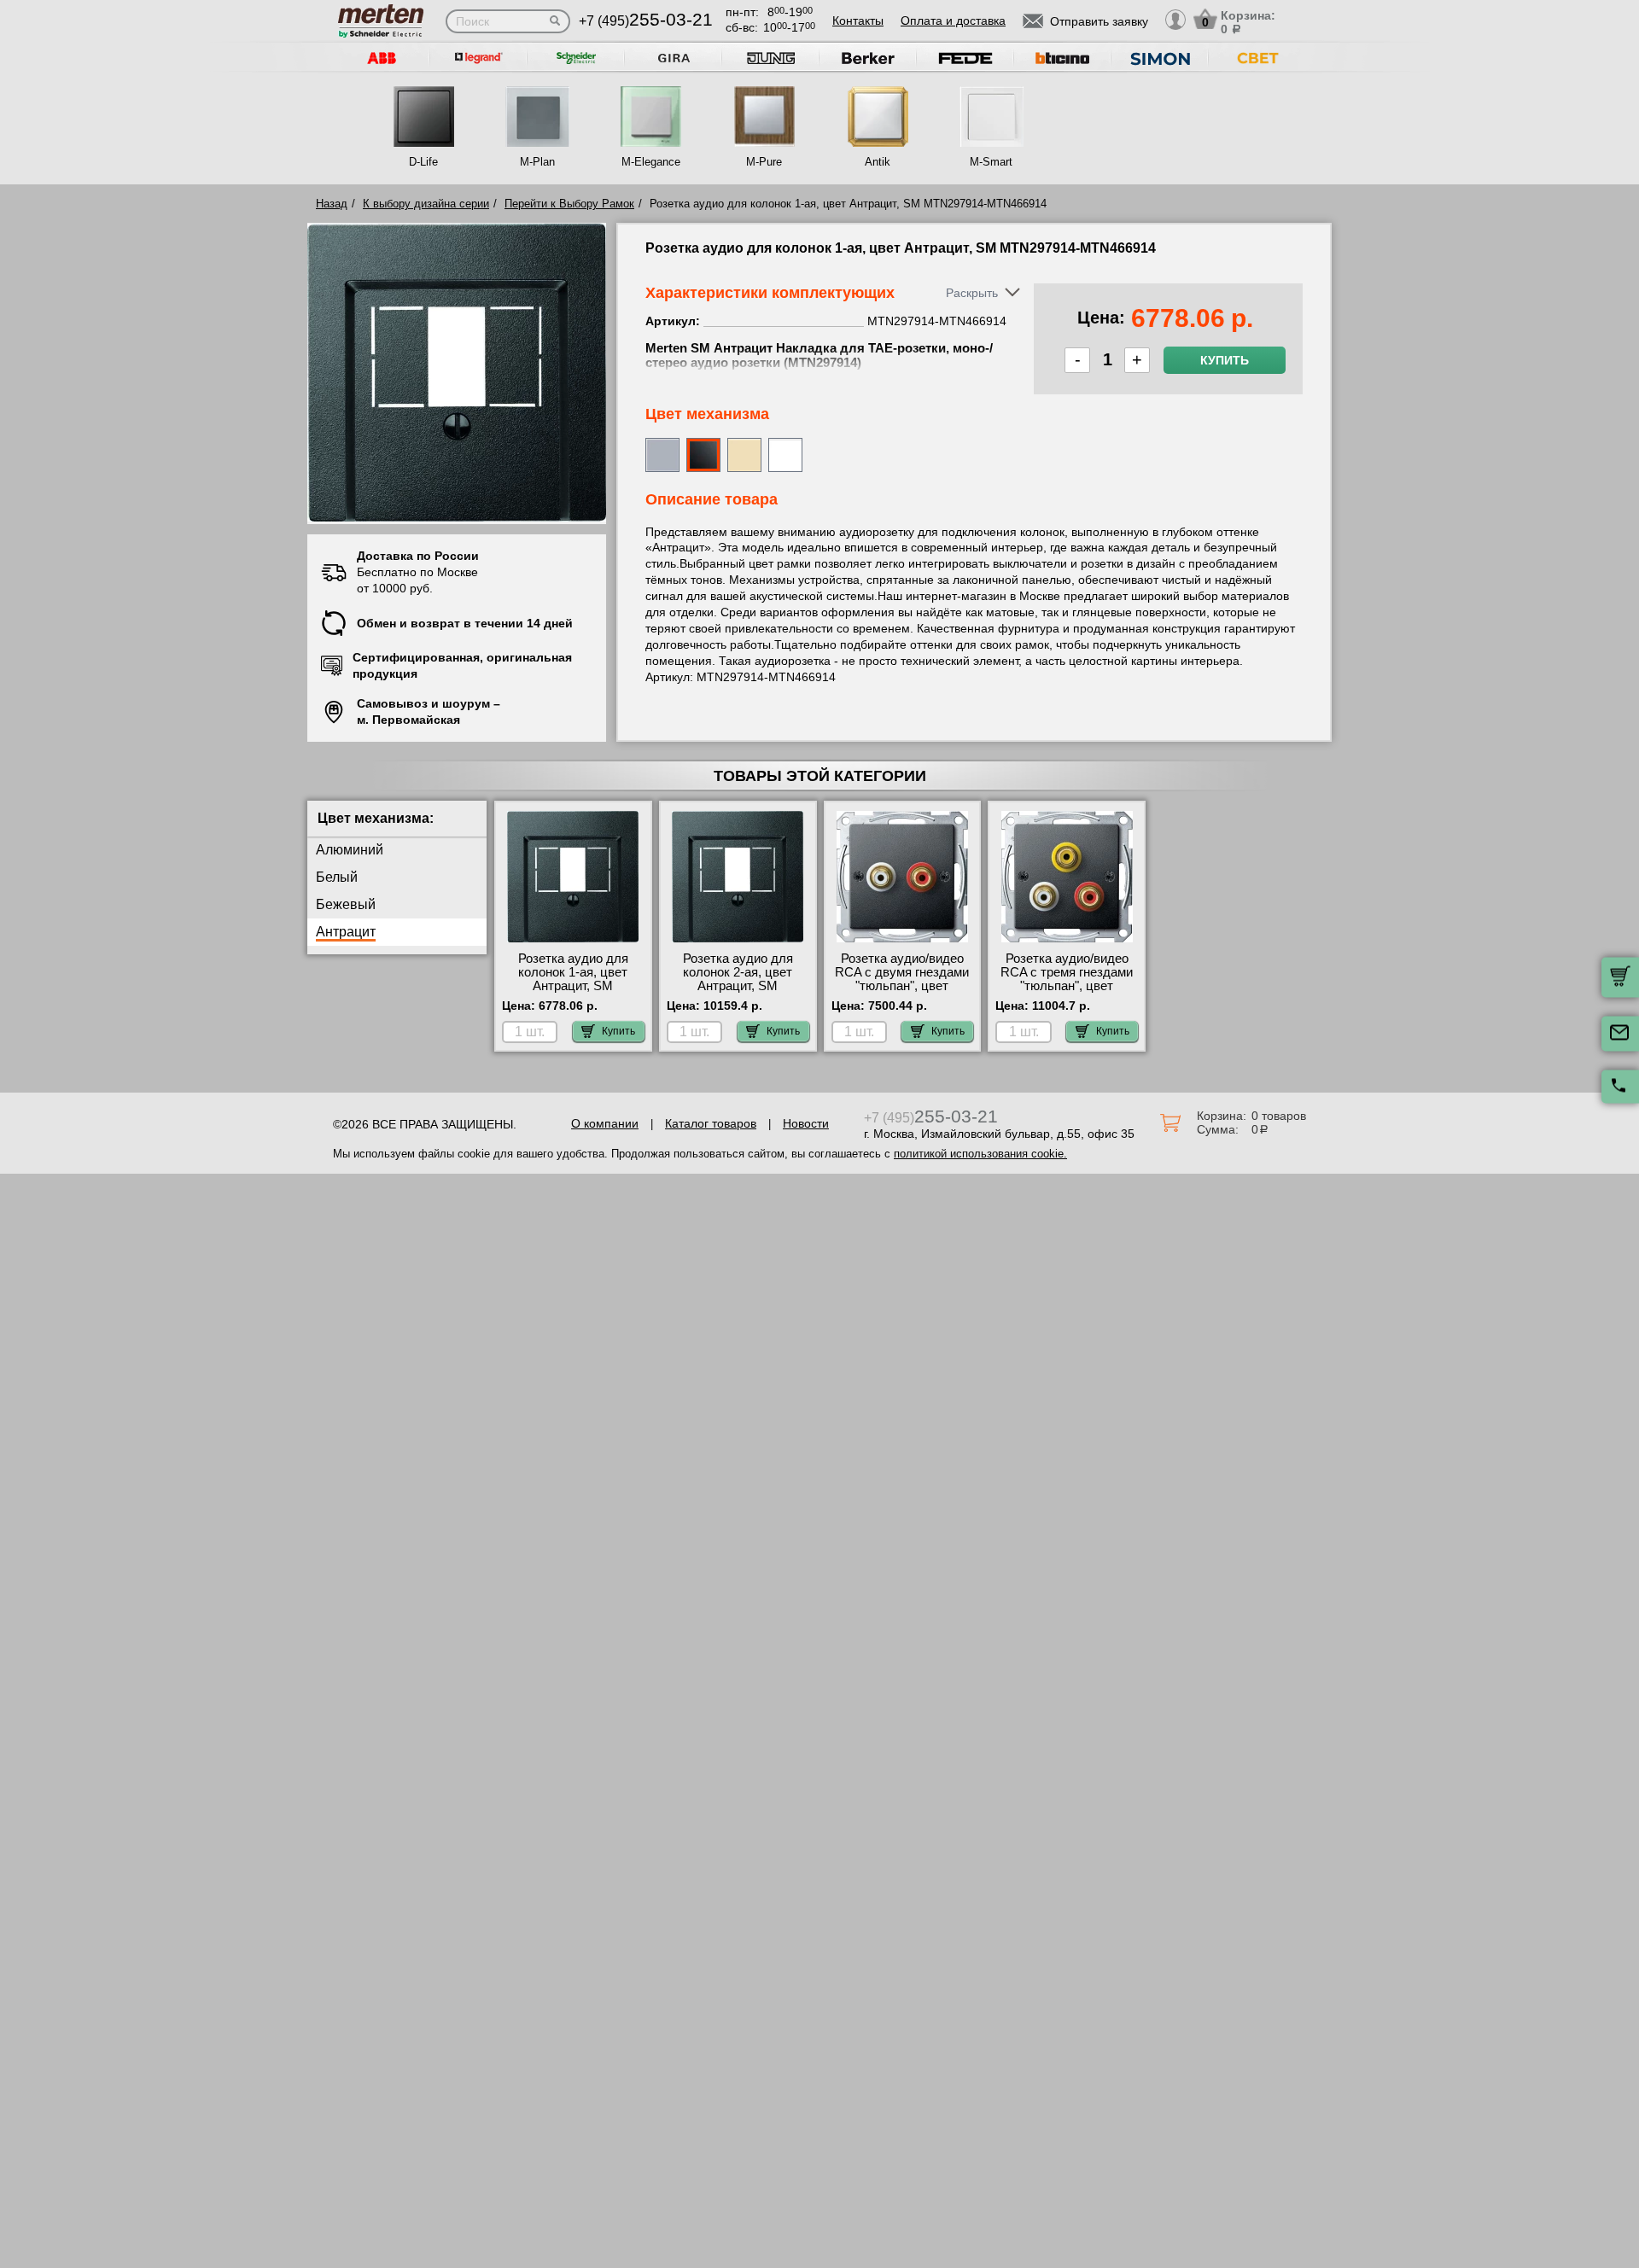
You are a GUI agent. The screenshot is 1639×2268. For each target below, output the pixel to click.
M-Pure (764, 162)
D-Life (423, 162)
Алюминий (350, 850)
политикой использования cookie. (980, 1154)
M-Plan (537, 162)
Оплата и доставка (953, 20)
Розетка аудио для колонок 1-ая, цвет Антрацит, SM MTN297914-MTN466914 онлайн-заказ (573, 993)
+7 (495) (646, 21)
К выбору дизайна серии (426, 204)
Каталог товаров (711, 1123)
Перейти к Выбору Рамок (569, 204)
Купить (1225, 360)
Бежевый (346, 904)
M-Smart (991, 162)
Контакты (858, 20)
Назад (332, 204)
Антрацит (346, 932)
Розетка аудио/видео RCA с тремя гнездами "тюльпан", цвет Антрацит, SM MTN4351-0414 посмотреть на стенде (1067, 993)
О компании (605, 1123)
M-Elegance (651, 162)
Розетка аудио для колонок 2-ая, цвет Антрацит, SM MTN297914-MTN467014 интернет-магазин (738, 993)
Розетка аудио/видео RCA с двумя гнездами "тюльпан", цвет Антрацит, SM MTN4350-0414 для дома (902, 993)
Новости (806, 1123)
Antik (878, 162)
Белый (337, 877)
